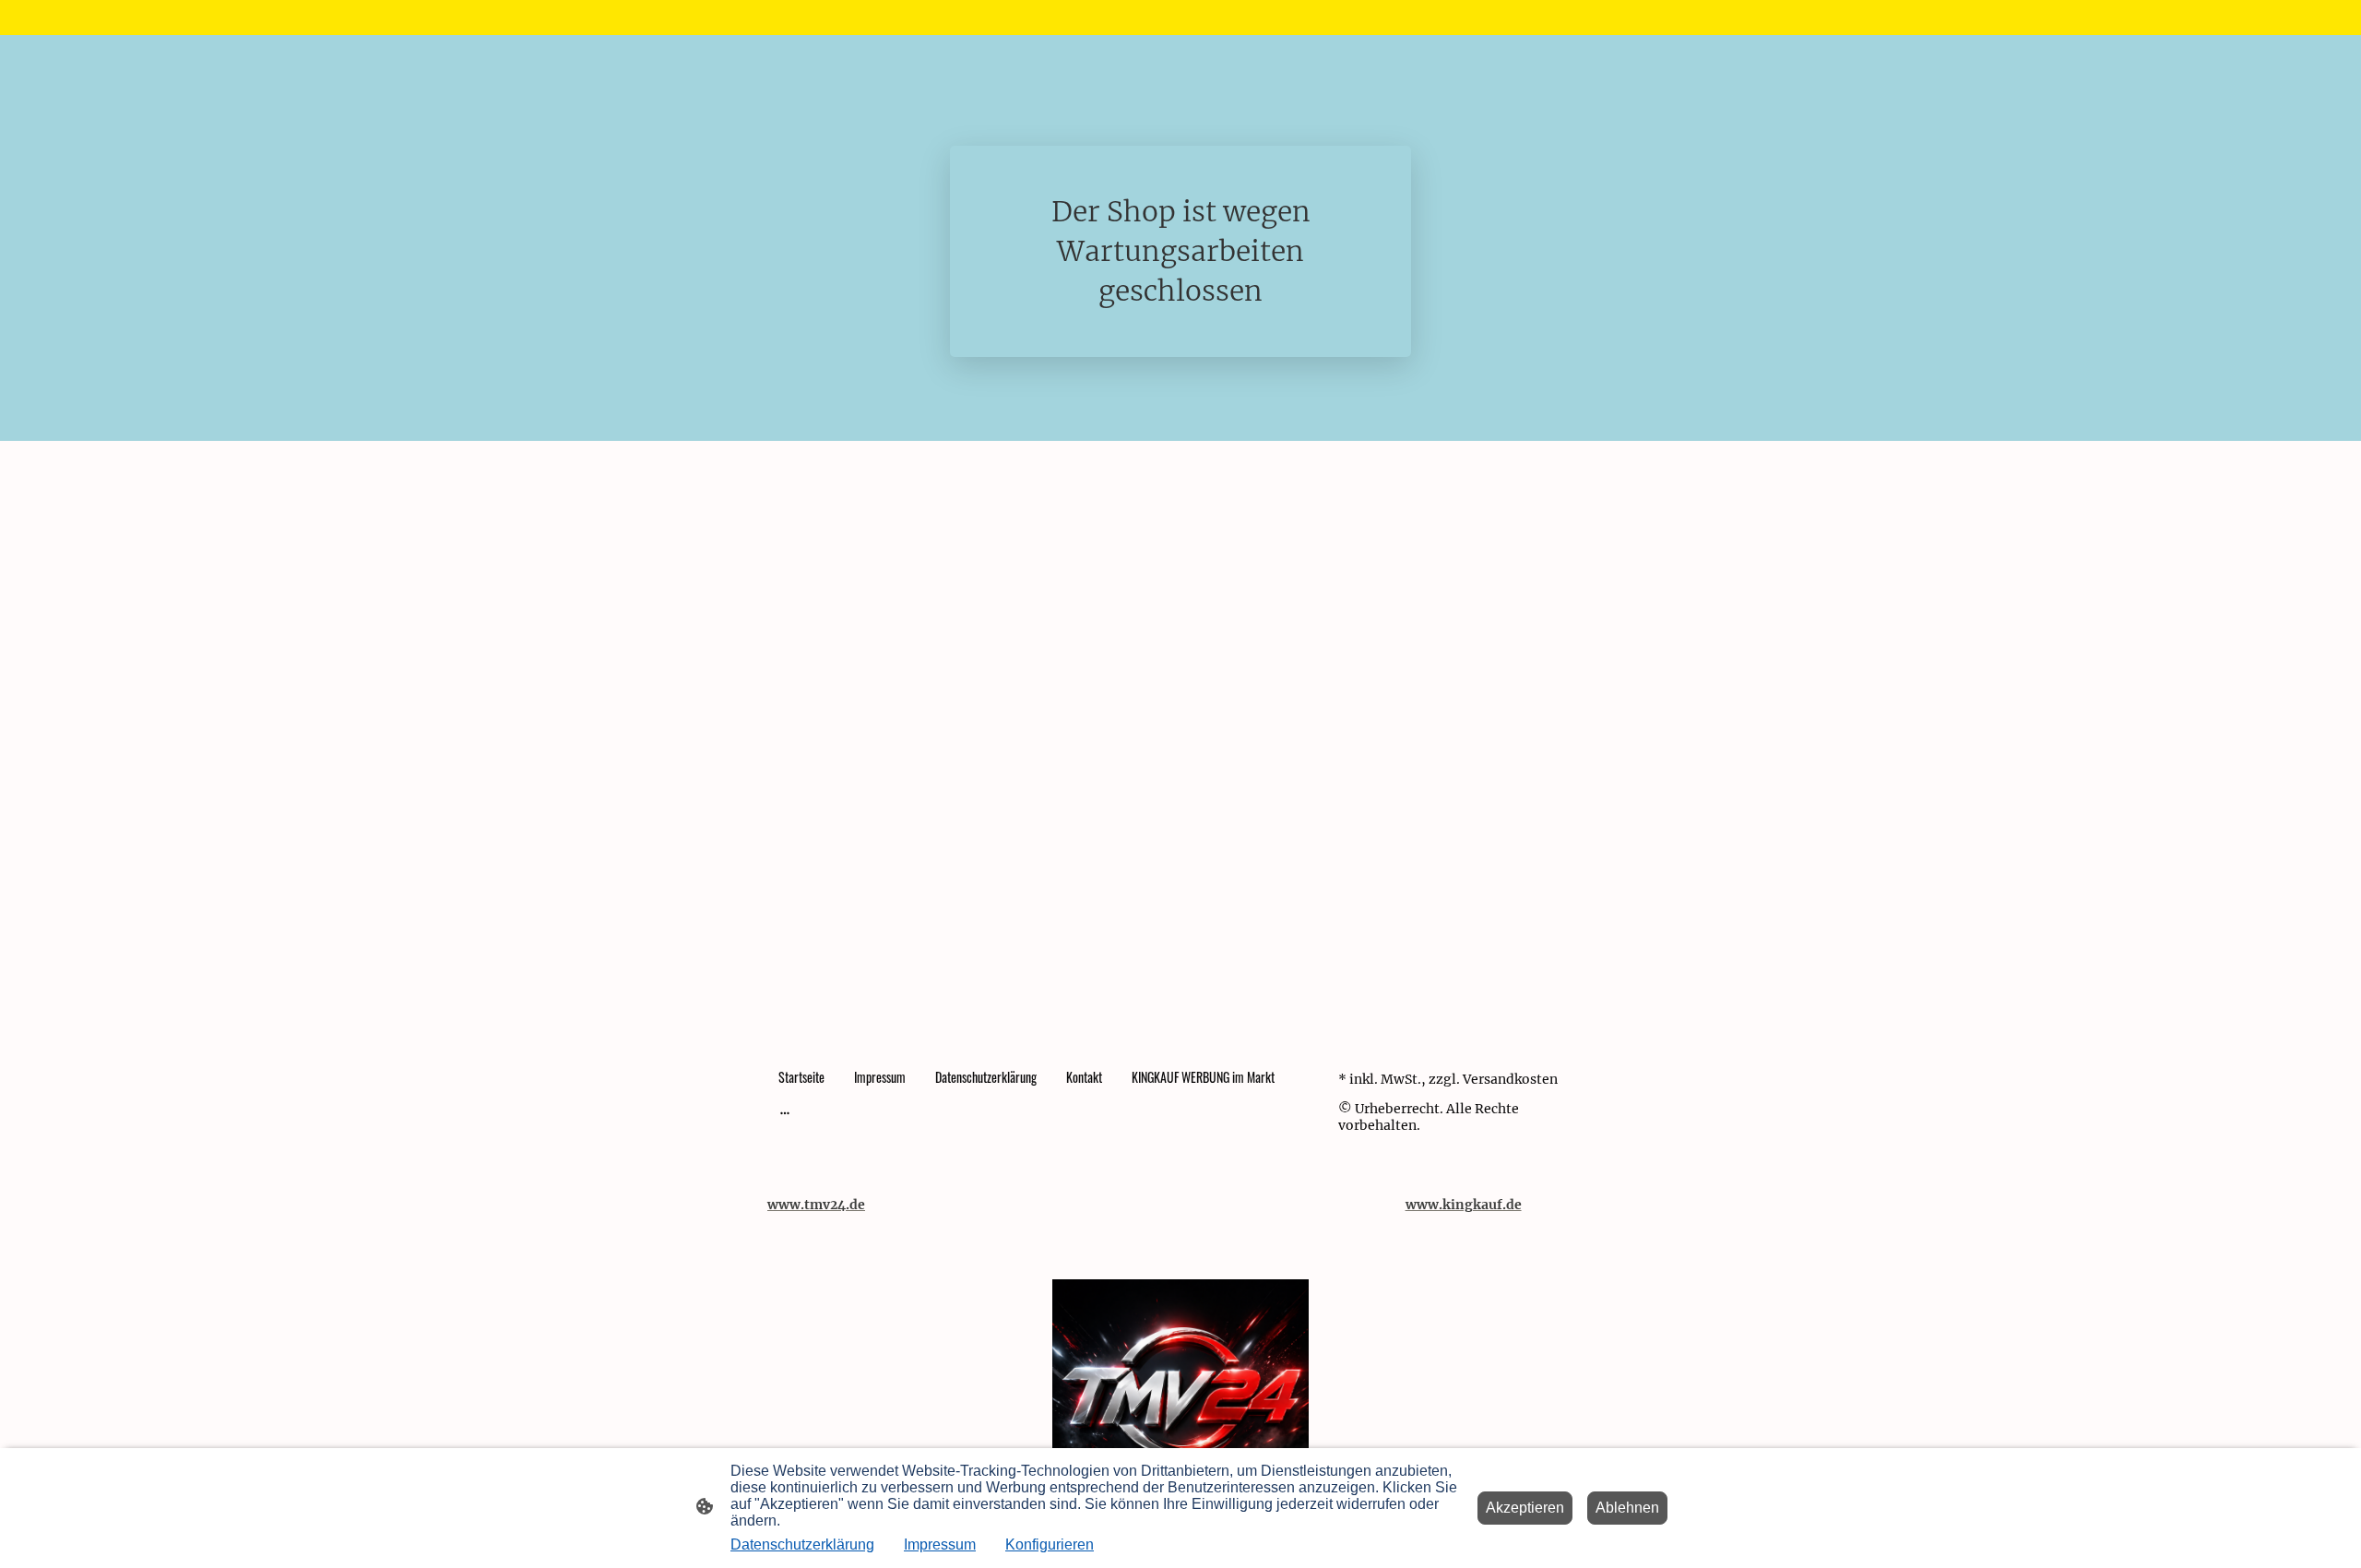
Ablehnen (1627, 1508)
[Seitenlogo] (1180, 1407)
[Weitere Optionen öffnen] (785, 1112)
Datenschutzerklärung (802, 1544)
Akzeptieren (1525, 1508)
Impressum (940, 1544)
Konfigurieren (1050, 1544)
